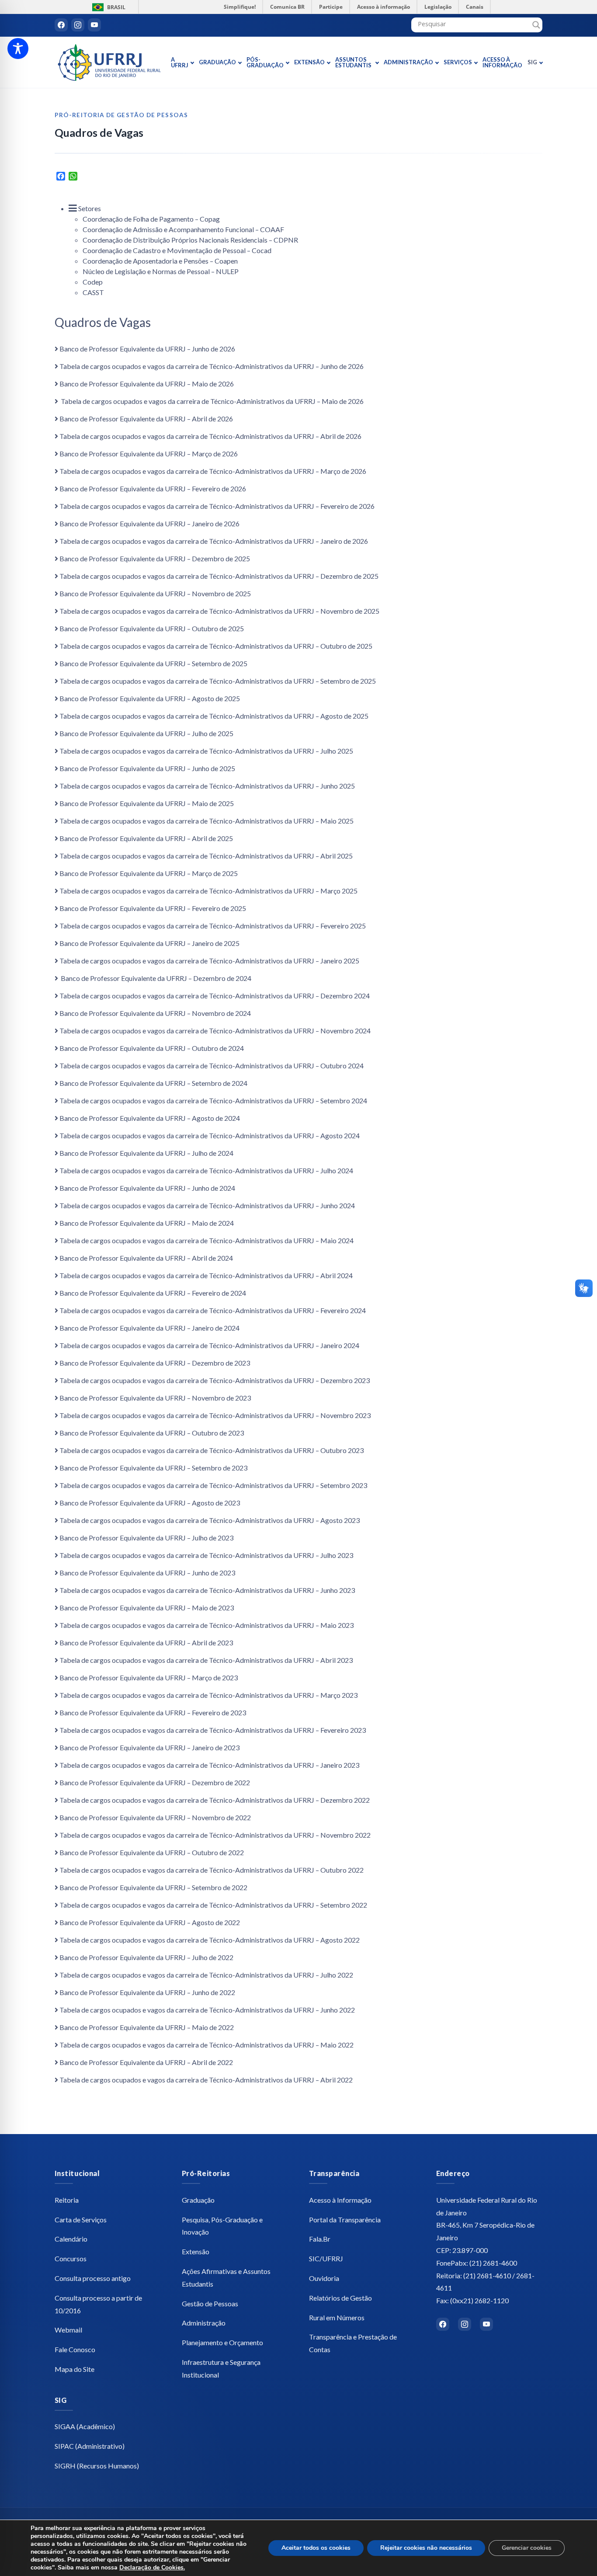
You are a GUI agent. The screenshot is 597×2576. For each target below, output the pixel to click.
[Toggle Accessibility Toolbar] (18, 49)
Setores (89, 208)
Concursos (71, 2258)
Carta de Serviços (81, 2220)
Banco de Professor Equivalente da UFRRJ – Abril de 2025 (146, 838)
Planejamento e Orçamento (222, 2342)
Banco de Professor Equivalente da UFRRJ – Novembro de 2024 (155, 1013)
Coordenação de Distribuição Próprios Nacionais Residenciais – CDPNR (190, 240)
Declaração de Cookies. (152, 2567)
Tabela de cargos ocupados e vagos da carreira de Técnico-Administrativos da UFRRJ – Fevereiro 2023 (213, 1730)
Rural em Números (337, 2317)
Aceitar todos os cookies (316, 2548)
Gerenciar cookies (527, 2548)
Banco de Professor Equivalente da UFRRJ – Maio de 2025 (147, 803)
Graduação (217, 62)
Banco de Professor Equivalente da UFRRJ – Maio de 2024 (147, 1223)
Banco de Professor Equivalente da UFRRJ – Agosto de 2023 (150, 1503)
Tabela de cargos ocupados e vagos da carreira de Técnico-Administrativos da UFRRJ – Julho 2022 (206, 1975)
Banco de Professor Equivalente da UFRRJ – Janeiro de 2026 (149, 523)
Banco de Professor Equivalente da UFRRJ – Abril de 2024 (146, 1258)
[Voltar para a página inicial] (109, 63)
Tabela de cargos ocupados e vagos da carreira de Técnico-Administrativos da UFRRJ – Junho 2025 (207, 786)
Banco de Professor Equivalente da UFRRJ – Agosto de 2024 (150, 1118)
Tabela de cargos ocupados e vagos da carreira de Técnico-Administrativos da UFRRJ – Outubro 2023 (212, 1450)
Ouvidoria (324, 2278)
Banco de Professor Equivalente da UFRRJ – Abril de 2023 (146, 1643)
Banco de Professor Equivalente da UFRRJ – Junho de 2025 (147, 768)
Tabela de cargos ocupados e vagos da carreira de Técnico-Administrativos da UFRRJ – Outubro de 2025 (216, 646)
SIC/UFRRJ (326, 2258)
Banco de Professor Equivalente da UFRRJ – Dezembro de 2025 (155, 558)
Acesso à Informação (502, 62)
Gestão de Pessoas (210, 2303)
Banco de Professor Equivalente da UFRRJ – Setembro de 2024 (153, 1083)
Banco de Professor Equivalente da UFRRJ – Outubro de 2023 (152, 1433)
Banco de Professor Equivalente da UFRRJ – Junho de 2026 (147, 349)
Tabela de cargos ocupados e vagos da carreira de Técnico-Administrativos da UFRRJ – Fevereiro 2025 (213, 926)
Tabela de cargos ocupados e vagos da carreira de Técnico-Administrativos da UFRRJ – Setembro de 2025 (218, 681)
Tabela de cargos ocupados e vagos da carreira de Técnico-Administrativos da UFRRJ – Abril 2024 (206, 1275)
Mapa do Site (75, 2369)
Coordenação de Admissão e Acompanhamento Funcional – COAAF (183, 229)
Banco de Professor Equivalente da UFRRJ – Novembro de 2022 (155, 1817)
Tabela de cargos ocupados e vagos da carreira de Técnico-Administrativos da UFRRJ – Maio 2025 (207, 821)
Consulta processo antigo (93, 2278)
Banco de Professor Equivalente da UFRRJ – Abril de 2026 (146, 419)
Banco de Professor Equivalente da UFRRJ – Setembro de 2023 (153, 1468)
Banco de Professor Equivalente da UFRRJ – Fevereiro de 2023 (153, 1712)
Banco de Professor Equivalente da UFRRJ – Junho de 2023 (147, 1573)
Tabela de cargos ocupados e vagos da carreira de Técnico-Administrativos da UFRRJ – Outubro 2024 (212, 1066)
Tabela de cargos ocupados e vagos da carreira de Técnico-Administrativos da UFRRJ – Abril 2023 (206, 1660)
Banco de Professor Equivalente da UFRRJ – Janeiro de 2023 (149, 1747)
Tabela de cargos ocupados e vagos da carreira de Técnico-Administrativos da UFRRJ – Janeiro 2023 (209, 1765)
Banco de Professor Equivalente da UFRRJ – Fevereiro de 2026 (153, 488)
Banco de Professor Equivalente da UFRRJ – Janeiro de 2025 (149, 943)
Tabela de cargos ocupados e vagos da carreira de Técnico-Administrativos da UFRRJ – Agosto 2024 (210, 1135)
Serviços (458, 62)
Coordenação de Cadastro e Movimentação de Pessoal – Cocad (177, 250)
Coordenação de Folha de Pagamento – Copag (151, 219)
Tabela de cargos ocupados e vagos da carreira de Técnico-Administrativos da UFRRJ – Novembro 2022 (215, 1835)
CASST (93, 292)
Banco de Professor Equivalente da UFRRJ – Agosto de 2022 (150, 1922)
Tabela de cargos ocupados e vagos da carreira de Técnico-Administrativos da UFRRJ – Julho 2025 (206, 751)
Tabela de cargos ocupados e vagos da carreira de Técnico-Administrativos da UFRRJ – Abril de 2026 (210, 436)
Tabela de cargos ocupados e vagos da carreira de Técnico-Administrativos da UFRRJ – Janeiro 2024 (209, 1345)
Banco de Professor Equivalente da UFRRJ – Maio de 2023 (147, 1608)
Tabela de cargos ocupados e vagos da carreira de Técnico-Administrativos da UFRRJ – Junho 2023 (207, 1590)
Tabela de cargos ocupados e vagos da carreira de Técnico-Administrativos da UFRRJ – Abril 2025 (206, 856)
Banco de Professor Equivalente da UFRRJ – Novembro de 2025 (155, 593)
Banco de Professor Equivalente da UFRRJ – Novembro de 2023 (155, 1398)
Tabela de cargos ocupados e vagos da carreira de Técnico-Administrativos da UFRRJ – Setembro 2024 (213, 1100)
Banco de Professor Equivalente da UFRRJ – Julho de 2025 (146, 733)
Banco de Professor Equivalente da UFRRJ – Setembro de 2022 (153, 1887)
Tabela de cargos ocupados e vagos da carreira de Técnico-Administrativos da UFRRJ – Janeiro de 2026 (214, 541)
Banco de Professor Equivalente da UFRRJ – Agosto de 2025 (150, 698)
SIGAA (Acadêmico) (85, 2426)
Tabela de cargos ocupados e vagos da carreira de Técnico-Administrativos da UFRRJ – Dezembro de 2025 (219, 576)
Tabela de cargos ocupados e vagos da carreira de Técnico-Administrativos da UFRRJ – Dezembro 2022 (215, 1800)
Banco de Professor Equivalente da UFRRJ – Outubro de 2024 (152, 1048)
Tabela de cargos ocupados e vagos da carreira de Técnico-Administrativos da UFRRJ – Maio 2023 (207, 1625)
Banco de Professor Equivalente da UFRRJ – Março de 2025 (149, 873)
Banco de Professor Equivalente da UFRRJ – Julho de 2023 (146, 1538)
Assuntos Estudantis (353, 62)
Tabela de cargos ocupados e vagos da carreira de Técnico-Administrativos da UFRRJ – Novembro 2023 (215, 1415)
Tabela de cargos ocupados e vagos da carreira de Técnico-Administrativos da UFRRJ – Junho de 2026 (212, 366)
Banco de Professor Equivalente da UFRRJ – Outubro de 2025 (152, 628)
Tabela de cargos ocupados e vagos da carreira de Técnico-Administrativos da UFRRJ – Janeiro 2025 (209, 961)
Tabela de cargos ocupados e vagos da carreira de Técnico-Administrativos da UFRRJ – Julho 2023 (206, 1555)
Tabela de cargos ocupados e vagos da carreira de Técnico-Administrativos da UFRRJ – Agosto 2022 (210, 1940)
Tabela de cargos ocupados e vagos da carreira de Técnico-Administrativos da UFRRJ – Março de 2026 (213, 471)
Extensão (309, 62)
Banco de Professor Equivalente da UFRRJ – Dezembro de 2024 (155, 978)
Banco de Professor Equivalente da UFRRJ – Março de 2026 (149, 454)
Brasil (107, 7)
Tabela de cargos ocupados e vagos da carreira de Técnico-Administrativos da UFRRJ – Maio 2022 (207, 2045)
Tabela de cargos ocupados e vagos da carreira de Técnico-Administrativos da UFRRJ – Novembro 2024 (215, 1031)
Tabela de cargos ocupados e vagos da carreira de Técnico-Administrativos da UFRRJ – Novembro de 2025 (219, 611)
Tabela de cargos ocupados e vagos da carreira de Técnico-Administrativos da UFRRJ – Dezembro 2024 (215, 996)
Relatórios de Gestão (340, 2298)
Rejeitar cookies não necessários (426, 2548)
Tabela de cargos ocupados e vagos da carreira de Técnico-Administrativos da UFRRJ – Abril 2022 (206, 2080)
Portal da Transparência (345, 2220)
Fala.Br (320, 2239)
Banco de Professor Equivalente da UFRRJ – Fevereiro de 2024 (153, 1293)
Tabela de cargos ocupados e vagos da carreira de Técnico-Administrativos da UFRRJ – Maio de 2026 (212, 401)
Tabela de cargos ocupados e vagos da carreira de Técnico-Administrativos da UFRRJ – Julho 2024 (206, 1170)
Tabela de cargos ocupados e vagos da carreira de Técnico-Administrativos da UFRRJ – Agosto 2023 (210, 1520)
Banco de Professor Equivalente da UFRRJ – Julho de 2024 (146, 1153)
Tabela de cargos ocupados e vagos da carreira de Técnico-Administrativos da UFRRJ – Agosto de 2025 (214, 716)
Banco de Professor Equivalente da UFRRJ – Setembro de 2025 (153, 663)
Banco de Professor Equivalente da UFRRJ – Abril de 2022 (146, 2062)
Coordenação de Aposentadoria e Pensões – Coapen (160, 261)
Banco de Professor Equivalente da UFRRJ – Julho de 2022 (146, 1957)
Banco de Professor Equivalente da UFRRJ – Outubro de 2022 (152, 1852)
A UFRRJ (180, 62)
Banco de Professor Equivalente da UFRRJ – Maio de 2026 (147, 384)
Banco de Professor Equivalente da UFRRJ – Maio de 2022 (147, 2027)
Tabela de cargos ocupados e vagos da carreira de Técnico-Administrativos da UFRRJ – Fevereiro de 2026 (217, 506)
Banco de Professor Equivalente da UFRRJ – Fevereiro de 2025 (153, 908)
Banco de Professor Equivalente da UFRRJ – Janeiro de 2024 (149, 1328)
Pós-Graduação (265, 62)
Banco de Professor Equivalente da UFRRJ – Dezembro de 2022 (155, 1782)
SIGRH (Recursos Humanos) (97, 2466)
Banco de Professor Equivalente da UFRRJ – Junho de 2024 (147, 1188)
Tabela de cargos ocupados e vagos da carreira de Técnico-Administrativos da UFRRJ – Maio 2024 (207, 1240)
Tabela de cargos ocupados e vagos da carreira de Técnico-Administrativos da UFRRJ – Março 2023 (208, 1695)
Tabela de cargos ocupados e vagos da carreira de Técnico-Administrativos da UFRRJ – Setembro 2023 (213, 1485)
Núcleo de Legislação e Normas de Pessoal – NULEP (161, 271)
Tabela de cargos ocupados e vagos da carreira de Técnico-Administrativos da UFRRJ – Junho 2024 (207, 1205)
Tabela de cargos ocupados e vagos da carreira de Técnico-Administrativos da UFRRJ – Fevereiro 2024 (213, 1310)
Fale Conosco (75, 2349)
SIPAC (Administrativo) (90, 2446)
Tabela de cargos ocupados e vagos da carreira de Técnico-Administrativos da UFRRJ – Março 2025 (208, 891)
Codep (93, 282)
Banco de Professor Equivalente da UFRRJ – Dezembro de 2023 (155, 1363)
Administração (408, 62)
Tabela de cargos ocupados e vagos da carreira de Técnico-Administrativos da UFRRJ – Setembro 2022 (213, 1905)
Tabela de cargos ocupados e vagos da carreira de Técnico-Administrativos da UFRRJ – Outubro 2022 (212, 1870)
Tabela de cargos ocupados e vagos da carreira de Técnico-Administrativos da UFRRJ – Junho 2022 (207, 2010)
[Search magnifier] (536, 25)
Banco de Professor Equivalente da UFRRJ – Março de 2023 (149, 1677)
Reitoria (67, 2200)
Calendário (71, 2239)
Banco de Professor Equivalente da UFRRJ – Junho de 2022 (147, 1992)
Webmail (68, 2330)
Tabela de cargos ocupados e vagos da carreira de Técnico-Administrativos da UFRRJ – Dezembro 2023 (215, 1380)
